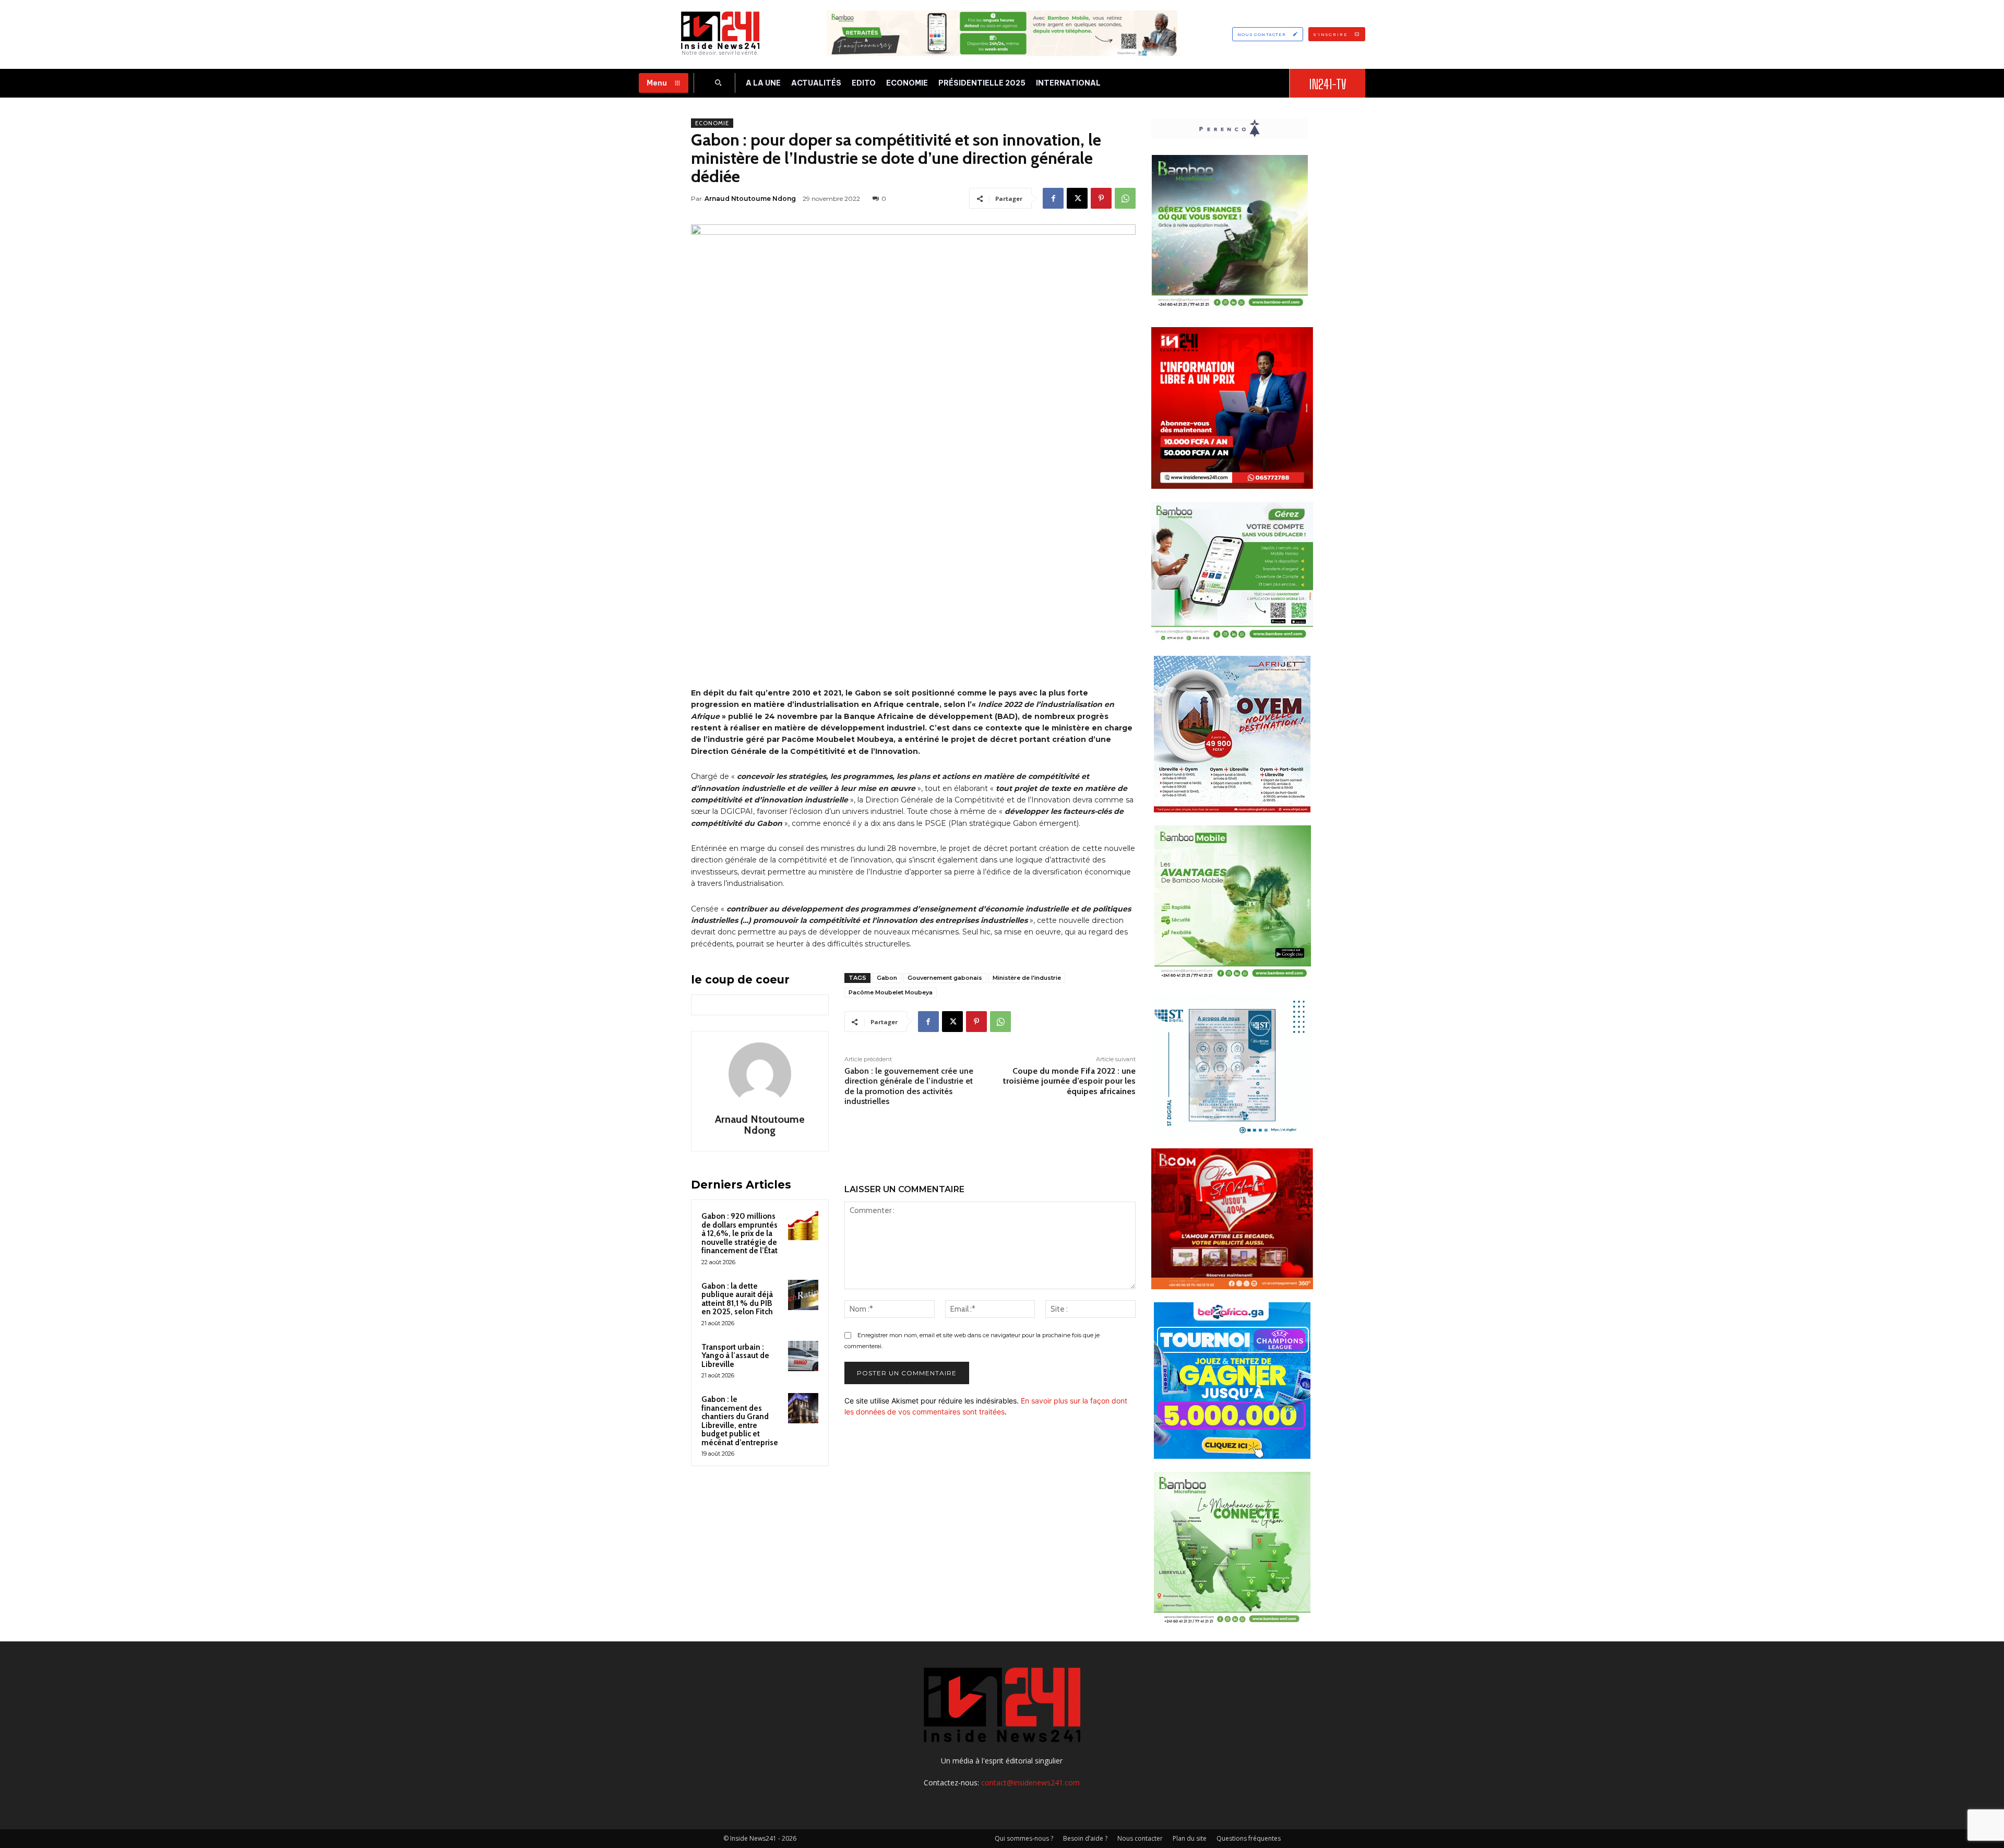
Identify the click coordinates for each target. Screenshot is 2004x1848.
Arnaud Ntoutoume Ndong (750, 199)
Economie (712, 123)
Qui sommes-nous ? (1024, 1838)
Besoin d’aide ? (1085, 1838)
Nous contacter (1140, 1838)
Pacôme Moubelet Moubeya (891, 992)
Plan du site (1190, 1838)
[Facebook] (1053, 198)
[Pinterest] (1101, 198)
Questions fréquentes (1249, 1838)
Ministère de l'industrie (1027, 978)
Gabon (887, 978)
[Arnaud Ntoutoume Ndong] (760, 1074)
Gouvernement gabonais (945, 978)
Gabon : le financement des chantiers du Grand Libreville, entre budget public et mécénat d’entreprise (740, 1421)
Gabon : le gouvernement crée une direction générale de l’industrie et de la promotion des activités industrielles (909, 1086)
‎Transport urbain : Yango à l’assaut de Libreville (735, 1356)
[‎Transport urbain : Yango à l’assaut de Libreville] (803, 1356)
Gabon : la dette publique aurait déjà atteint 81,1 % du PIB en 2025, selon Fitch (737, 1299)
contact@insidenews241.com (1030, 1783)
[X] (1077, 198)
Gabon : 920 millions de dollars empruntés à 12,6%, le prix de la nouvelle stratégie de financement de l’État (739, 1233)
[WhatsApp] (1125, 198)
